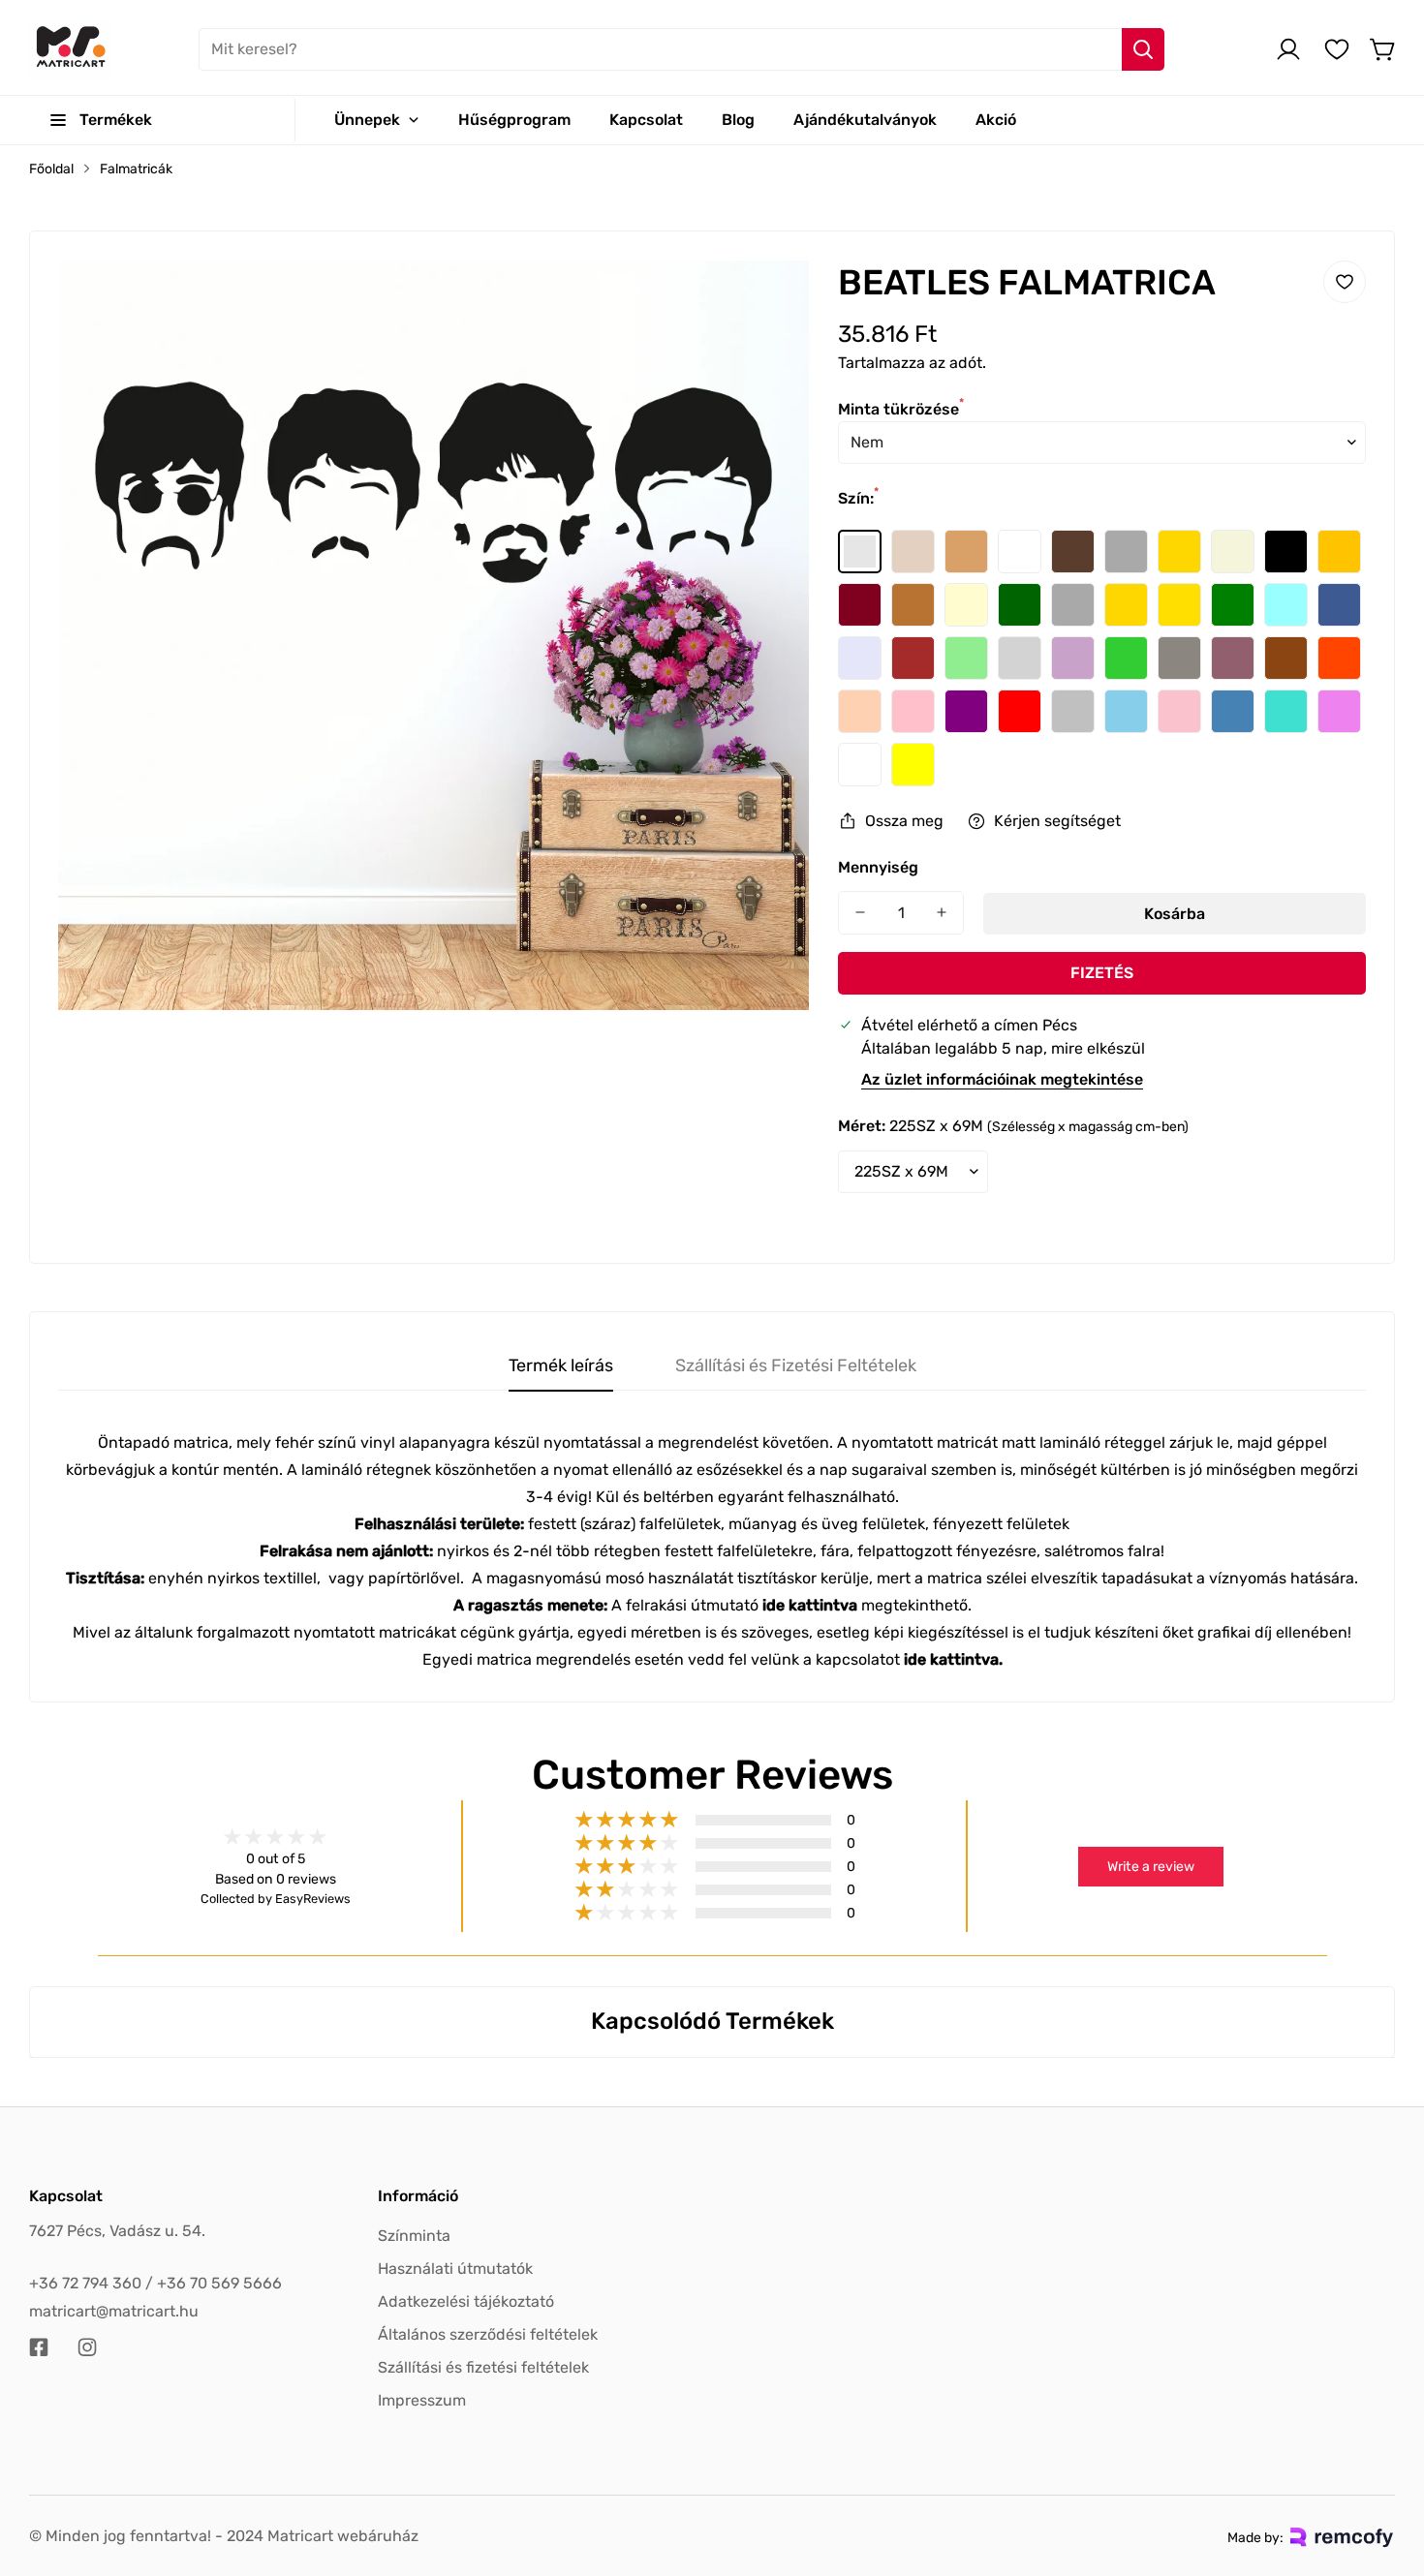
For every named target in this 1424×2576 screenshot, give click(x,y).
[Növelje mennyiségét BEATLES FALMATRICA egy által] (942, 913)
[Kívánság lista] (1337, 49)
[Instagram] (87, 2347)
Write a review (1151, 1867)
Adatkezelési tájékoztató (466, 2301)
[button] (1383, 49)
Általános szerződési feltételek (488, 2334)
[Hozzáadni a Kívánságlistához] (1345, 282)
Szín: (858, 498)
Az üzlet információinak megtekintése (1002, 1079)
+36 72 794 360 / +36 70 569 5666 (155, 2283)
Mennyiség (878, 867)
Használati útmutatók (455, 2269)
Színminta (414, 2236)
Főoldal (51, 169)
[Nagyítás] (768, 301)
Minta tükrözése (901, 409)
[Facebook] (39, 2347)
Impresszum (422, 2400)
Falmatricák (136, 169)
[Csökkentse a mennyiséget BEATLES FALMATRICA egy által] (860, 913)
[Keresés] (1143, 49)
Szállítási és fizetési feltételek (483, 2367)
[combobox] (681, 49)
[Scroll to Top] (1386, 2470)
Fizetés (1102, 973)
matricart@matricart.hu (114, 2311)
